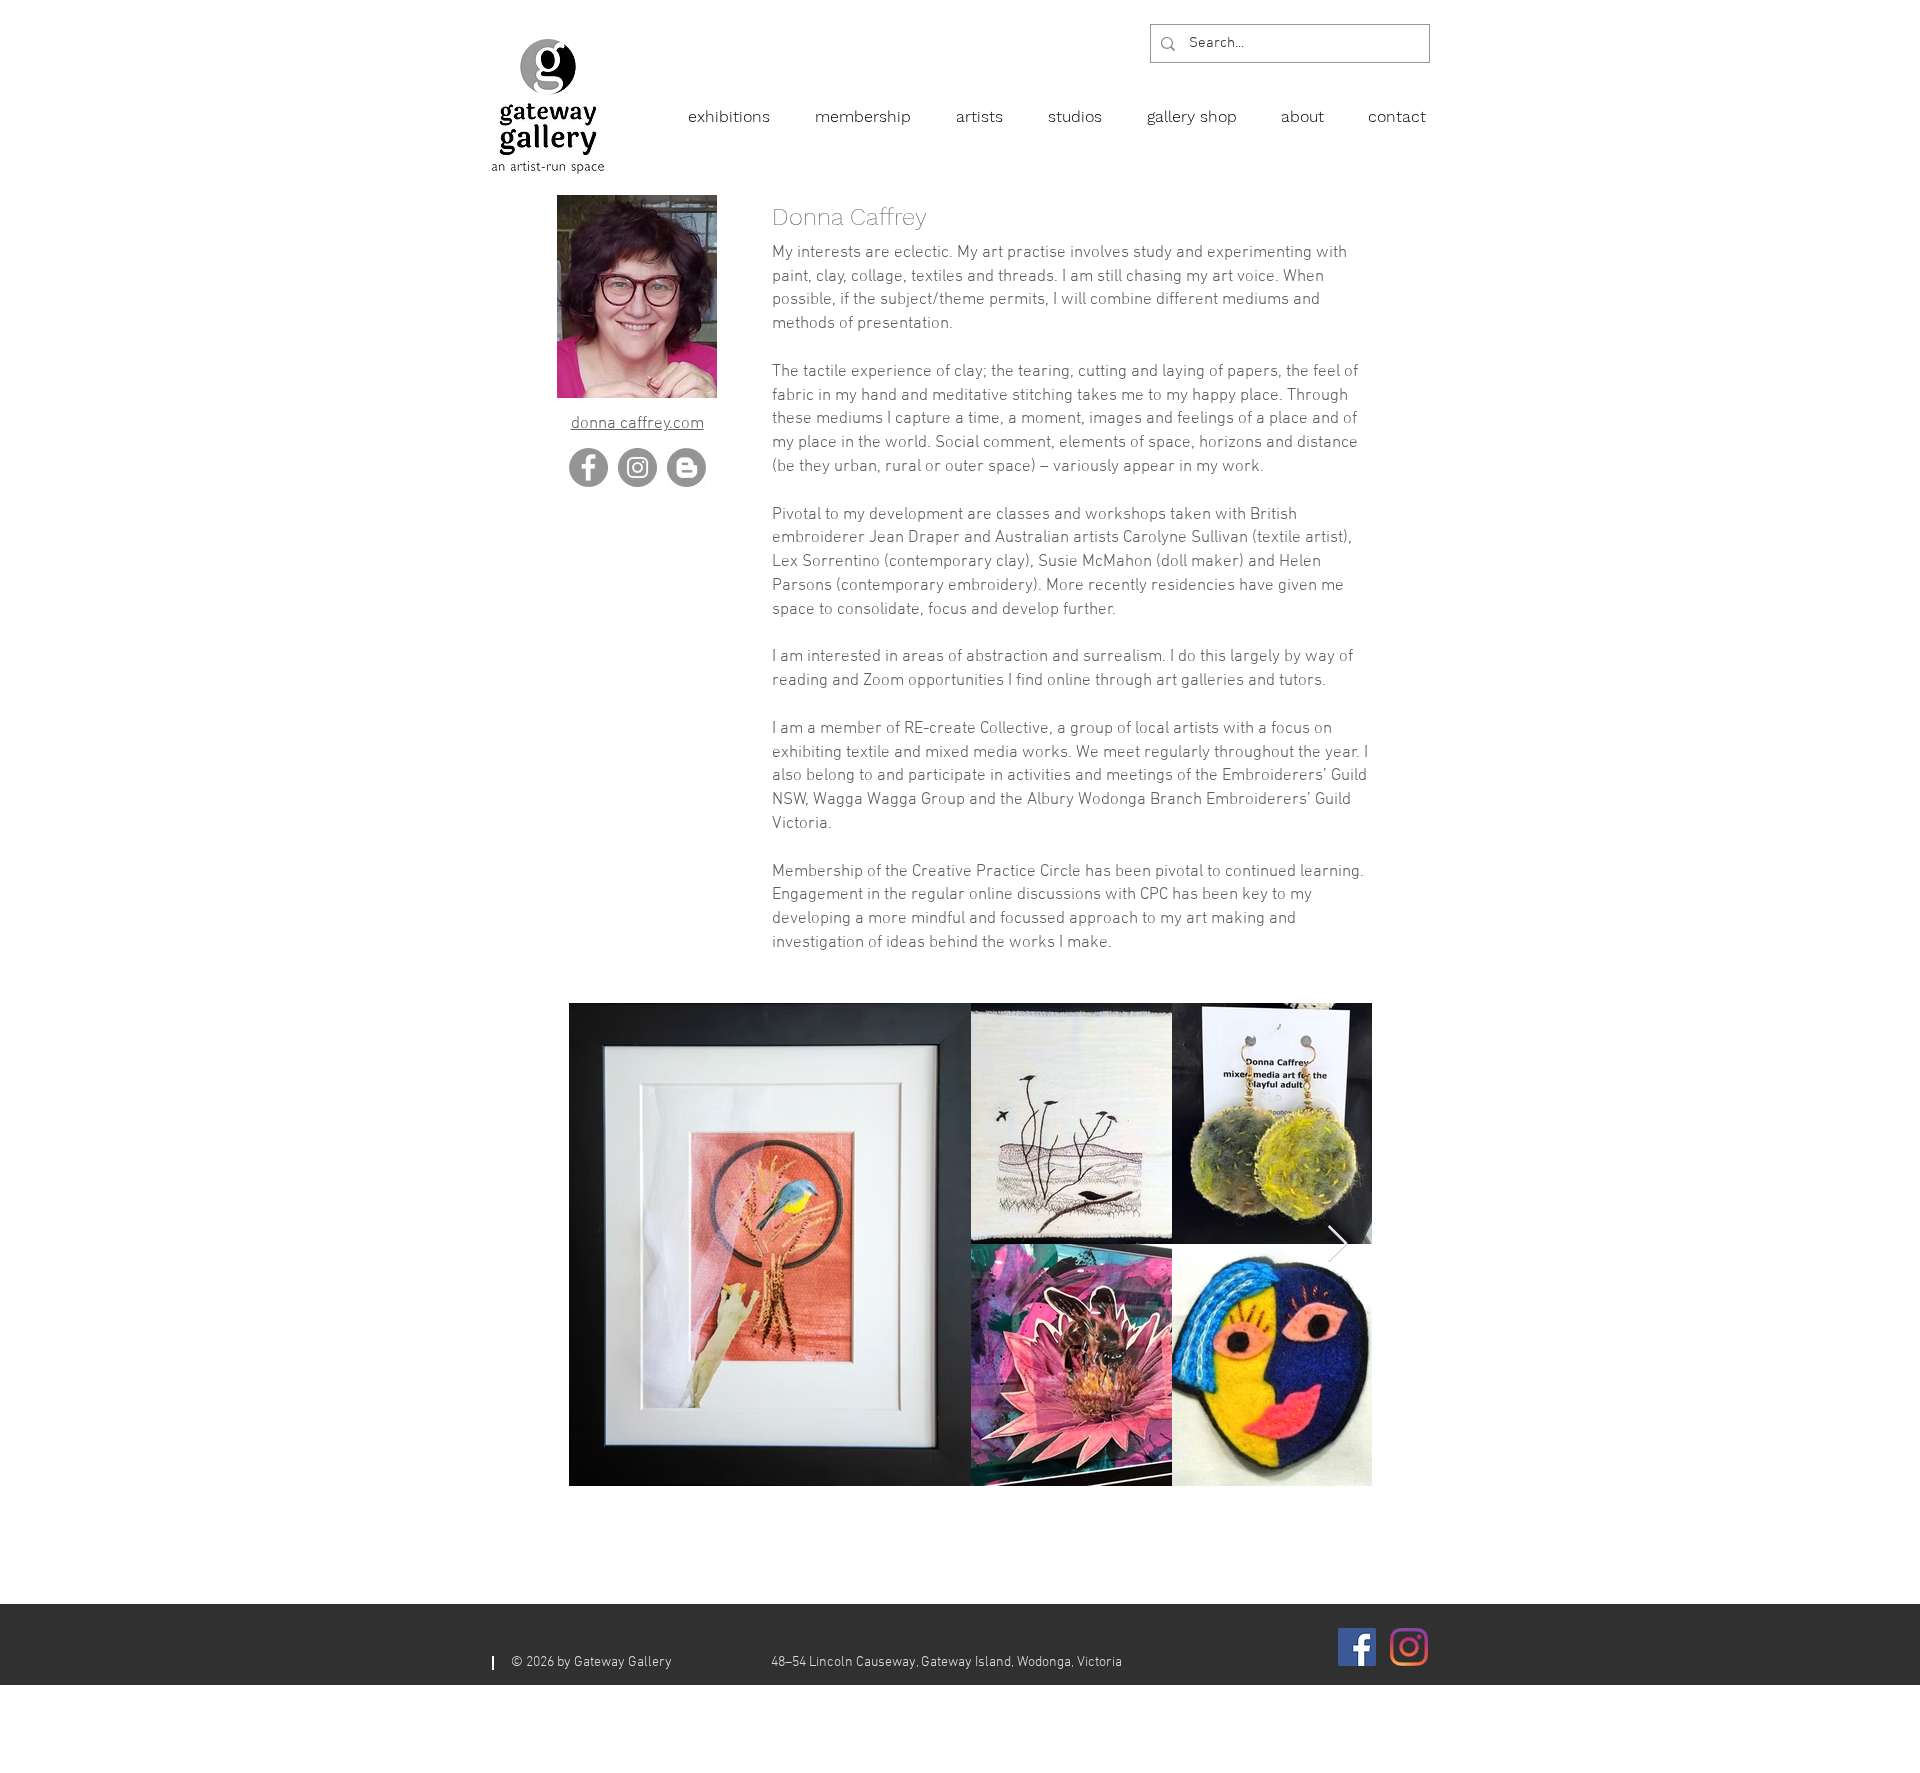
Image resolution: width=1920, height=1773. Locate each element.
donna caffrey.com (637, 424)
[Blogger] (686, 467)
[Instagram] (637, 467)
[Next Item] (1337, 1244)
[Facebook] (588, 467)
